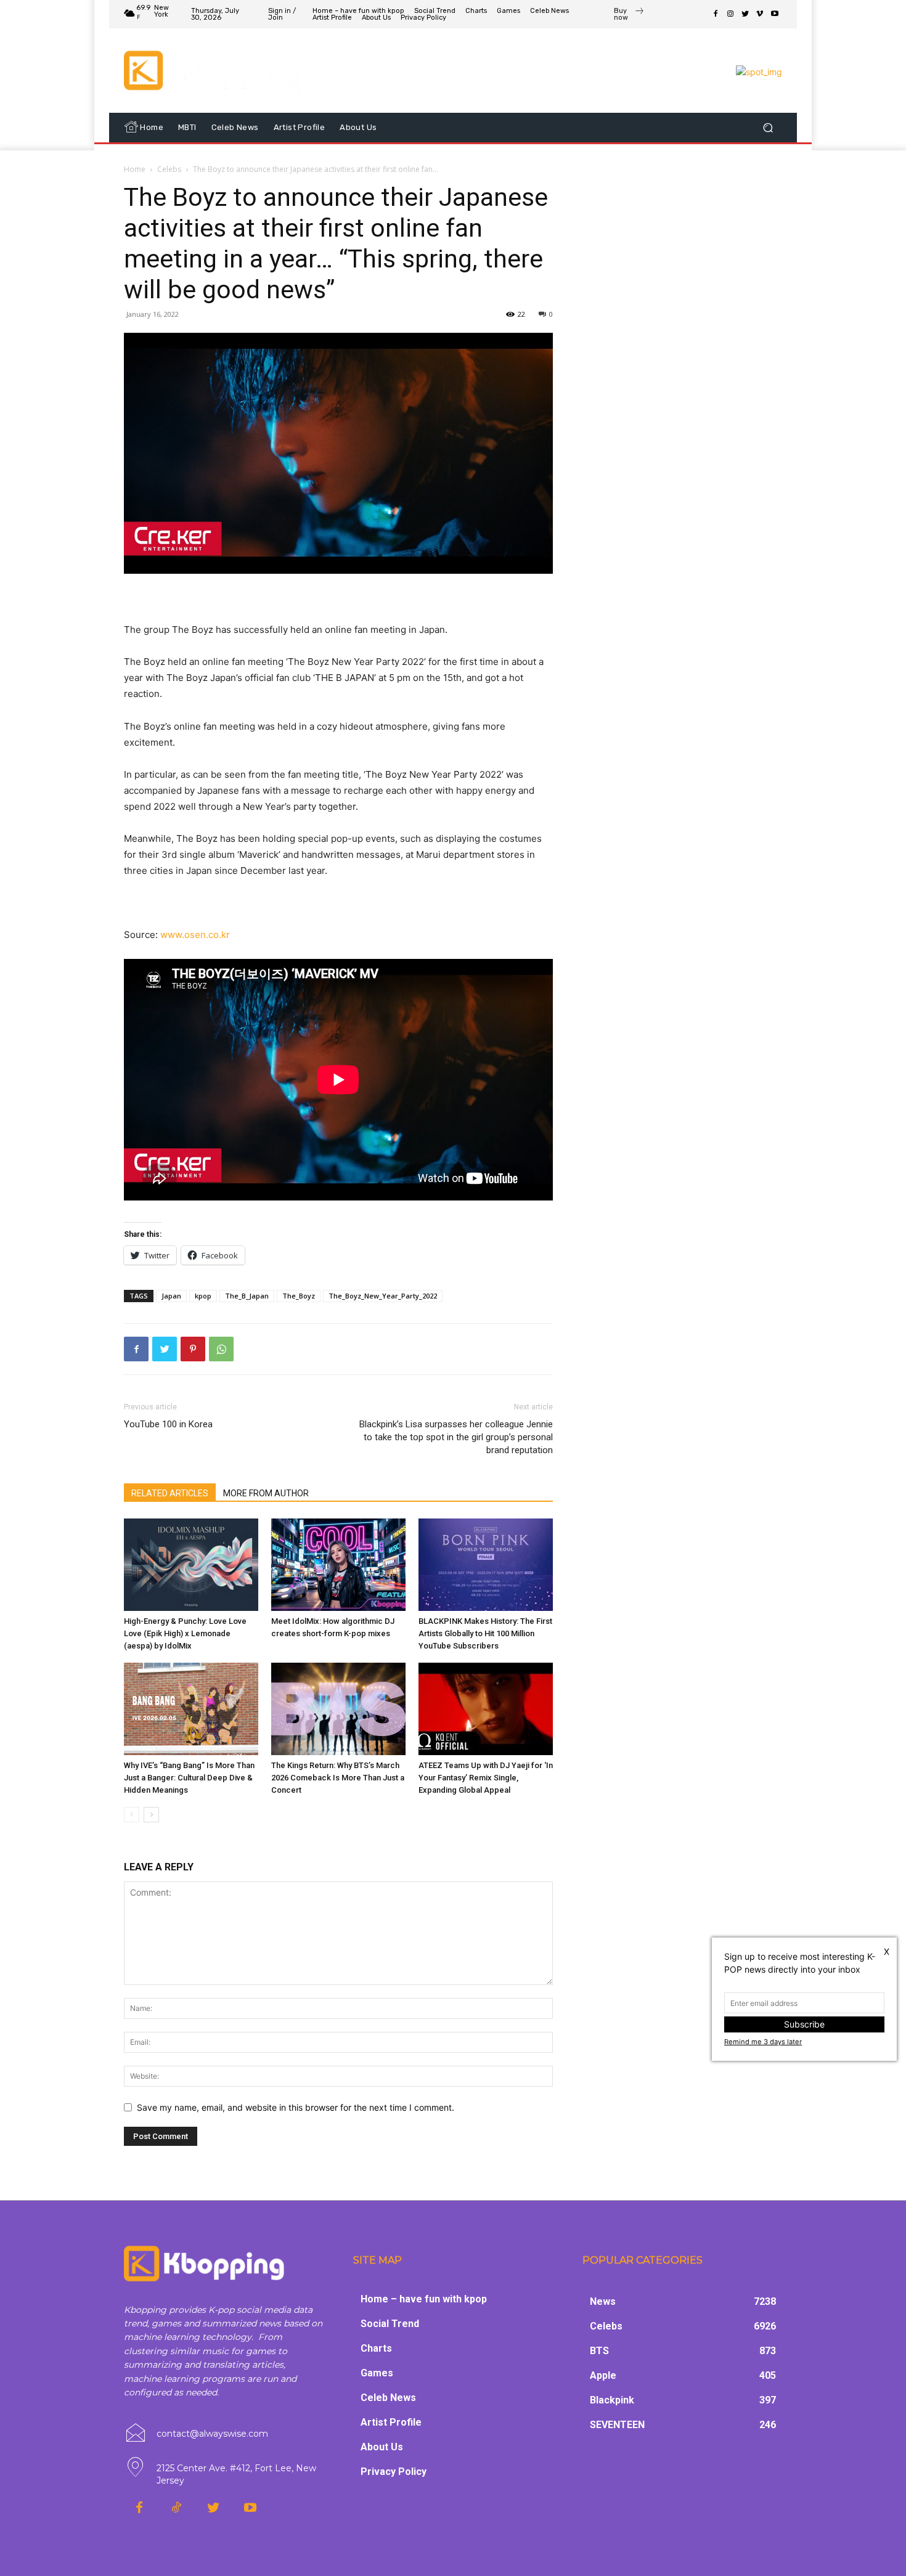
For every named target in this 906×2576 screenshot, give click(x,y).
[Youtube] (775, 14)
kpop (203, 1296)
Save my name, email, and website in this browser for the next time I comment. (296, 2107)
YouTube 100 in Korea (168, 1424)
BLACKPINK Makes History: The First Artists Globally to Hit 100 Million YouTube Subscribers (485, 1633)
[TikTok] (176, 2508)
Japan (171, 1296)
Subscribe (804, 2024)
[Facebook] (716, 14)
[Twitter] (745, 14)
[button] (768, 127)
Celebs (169, 169)
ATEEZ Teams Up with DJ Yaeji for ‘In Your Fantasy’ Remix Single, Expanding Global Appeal (486, 1778)
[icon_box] (629, 15)
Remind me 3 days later (763, 2042)
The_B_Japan (247, 1296)
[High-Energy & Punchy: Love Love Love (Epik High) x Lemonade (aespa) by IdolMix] (191, 1565)
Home (135, 169)
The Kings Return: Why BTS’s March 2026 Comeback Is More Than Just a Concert (338, 1778)
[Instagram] (730, 14)
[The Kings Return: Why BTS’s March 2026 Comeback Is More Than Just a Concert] (338, 1709)
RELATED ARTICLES (170, 1493)
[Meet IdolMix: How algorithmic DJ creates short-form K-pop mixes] (338, 1565)
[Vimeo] (760, 14)
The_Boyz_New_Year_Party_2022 (383, 1296)
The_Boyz (299, 1296)
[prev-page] (132, 1815)
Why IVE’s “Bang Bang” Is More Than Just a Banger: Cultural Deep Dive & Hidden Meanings (189, 1778)
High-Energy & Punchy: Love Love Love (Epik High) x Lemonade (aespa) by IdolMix (185, 1633)
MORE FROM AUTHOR (266, 1493)
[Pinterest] (193, 1349)
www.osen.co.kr (195, 935)
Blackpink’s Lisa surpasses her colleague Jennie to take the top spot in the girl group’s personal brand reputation (456, 1437)
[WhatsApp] (221, 1349)
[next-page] (151, 1815)
